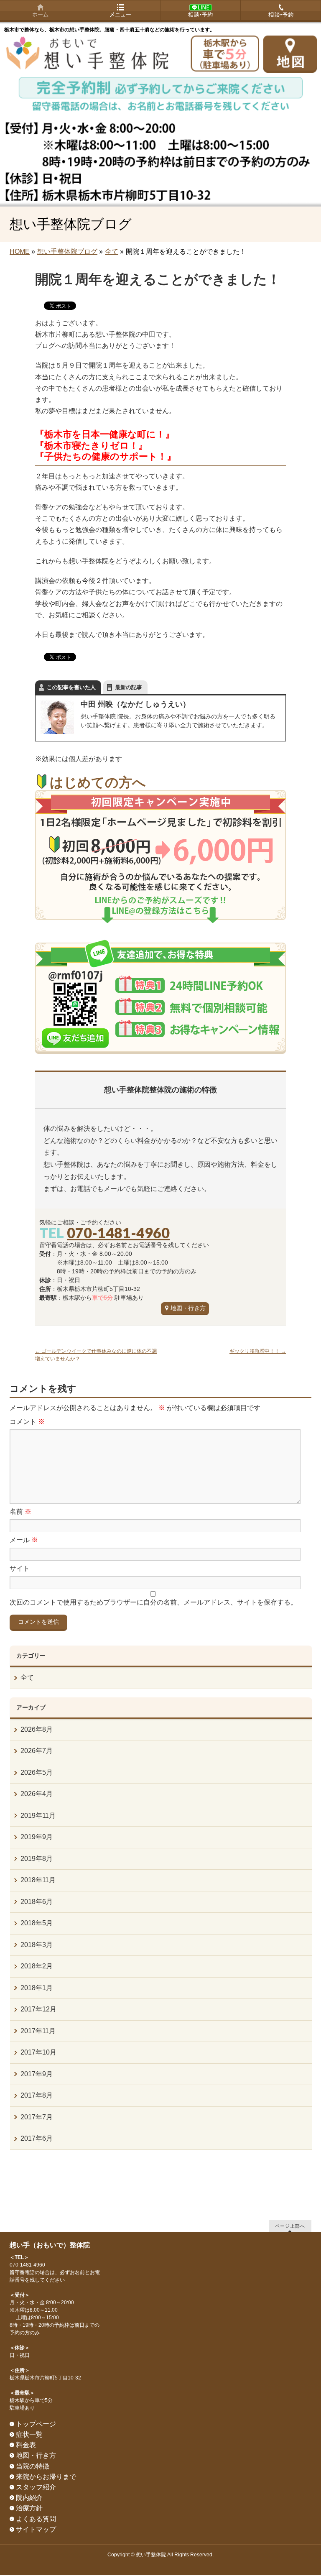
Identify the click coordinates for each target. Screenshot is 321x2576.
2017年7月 (37, 2117)
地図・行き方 (188, 1308)
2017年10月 (38, 2052)
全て (27, 1678)
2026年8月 (37, 1729)
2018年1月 (37, 1988)
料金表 (26, 2445)
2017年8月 (37, 2095)
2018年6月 (37, 1902)
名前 (20, 1512)
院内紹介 (29, 2498)
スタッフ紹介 (36, 2487)
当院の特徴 (33, 2466)
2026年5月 (37, 1772)
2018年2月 (37, 1966)
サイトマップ (36, 2529)
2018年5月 (37, 1923)
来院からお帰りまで (46, 2477)
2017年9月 (37, 2074)
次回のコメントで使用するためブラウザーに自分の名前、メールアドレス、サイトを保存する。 (153, 1602)
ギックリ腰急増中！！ (258, 1351)
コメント (27, 1422)
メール (24, 1540)
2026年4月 (37, 1794)
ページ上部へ (290, 2226)
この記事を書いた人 (71, 687)
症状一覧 (29, 2434)
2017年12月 (38, 2009)
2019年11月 (38, 1816)
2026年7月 (37, 1751)
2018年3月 (37, 1945)
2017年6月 (37, 2138)
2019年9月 (37, 1837)
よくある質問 (36, 2519)
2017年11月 (38, 2031)
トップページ (36, 2424)
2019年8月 (37, 1859)
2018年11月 (38, 1880)
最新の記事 (129, 687)
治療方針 (29, 2508)
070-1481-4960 (118, 1233)
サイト (20, 1568)
